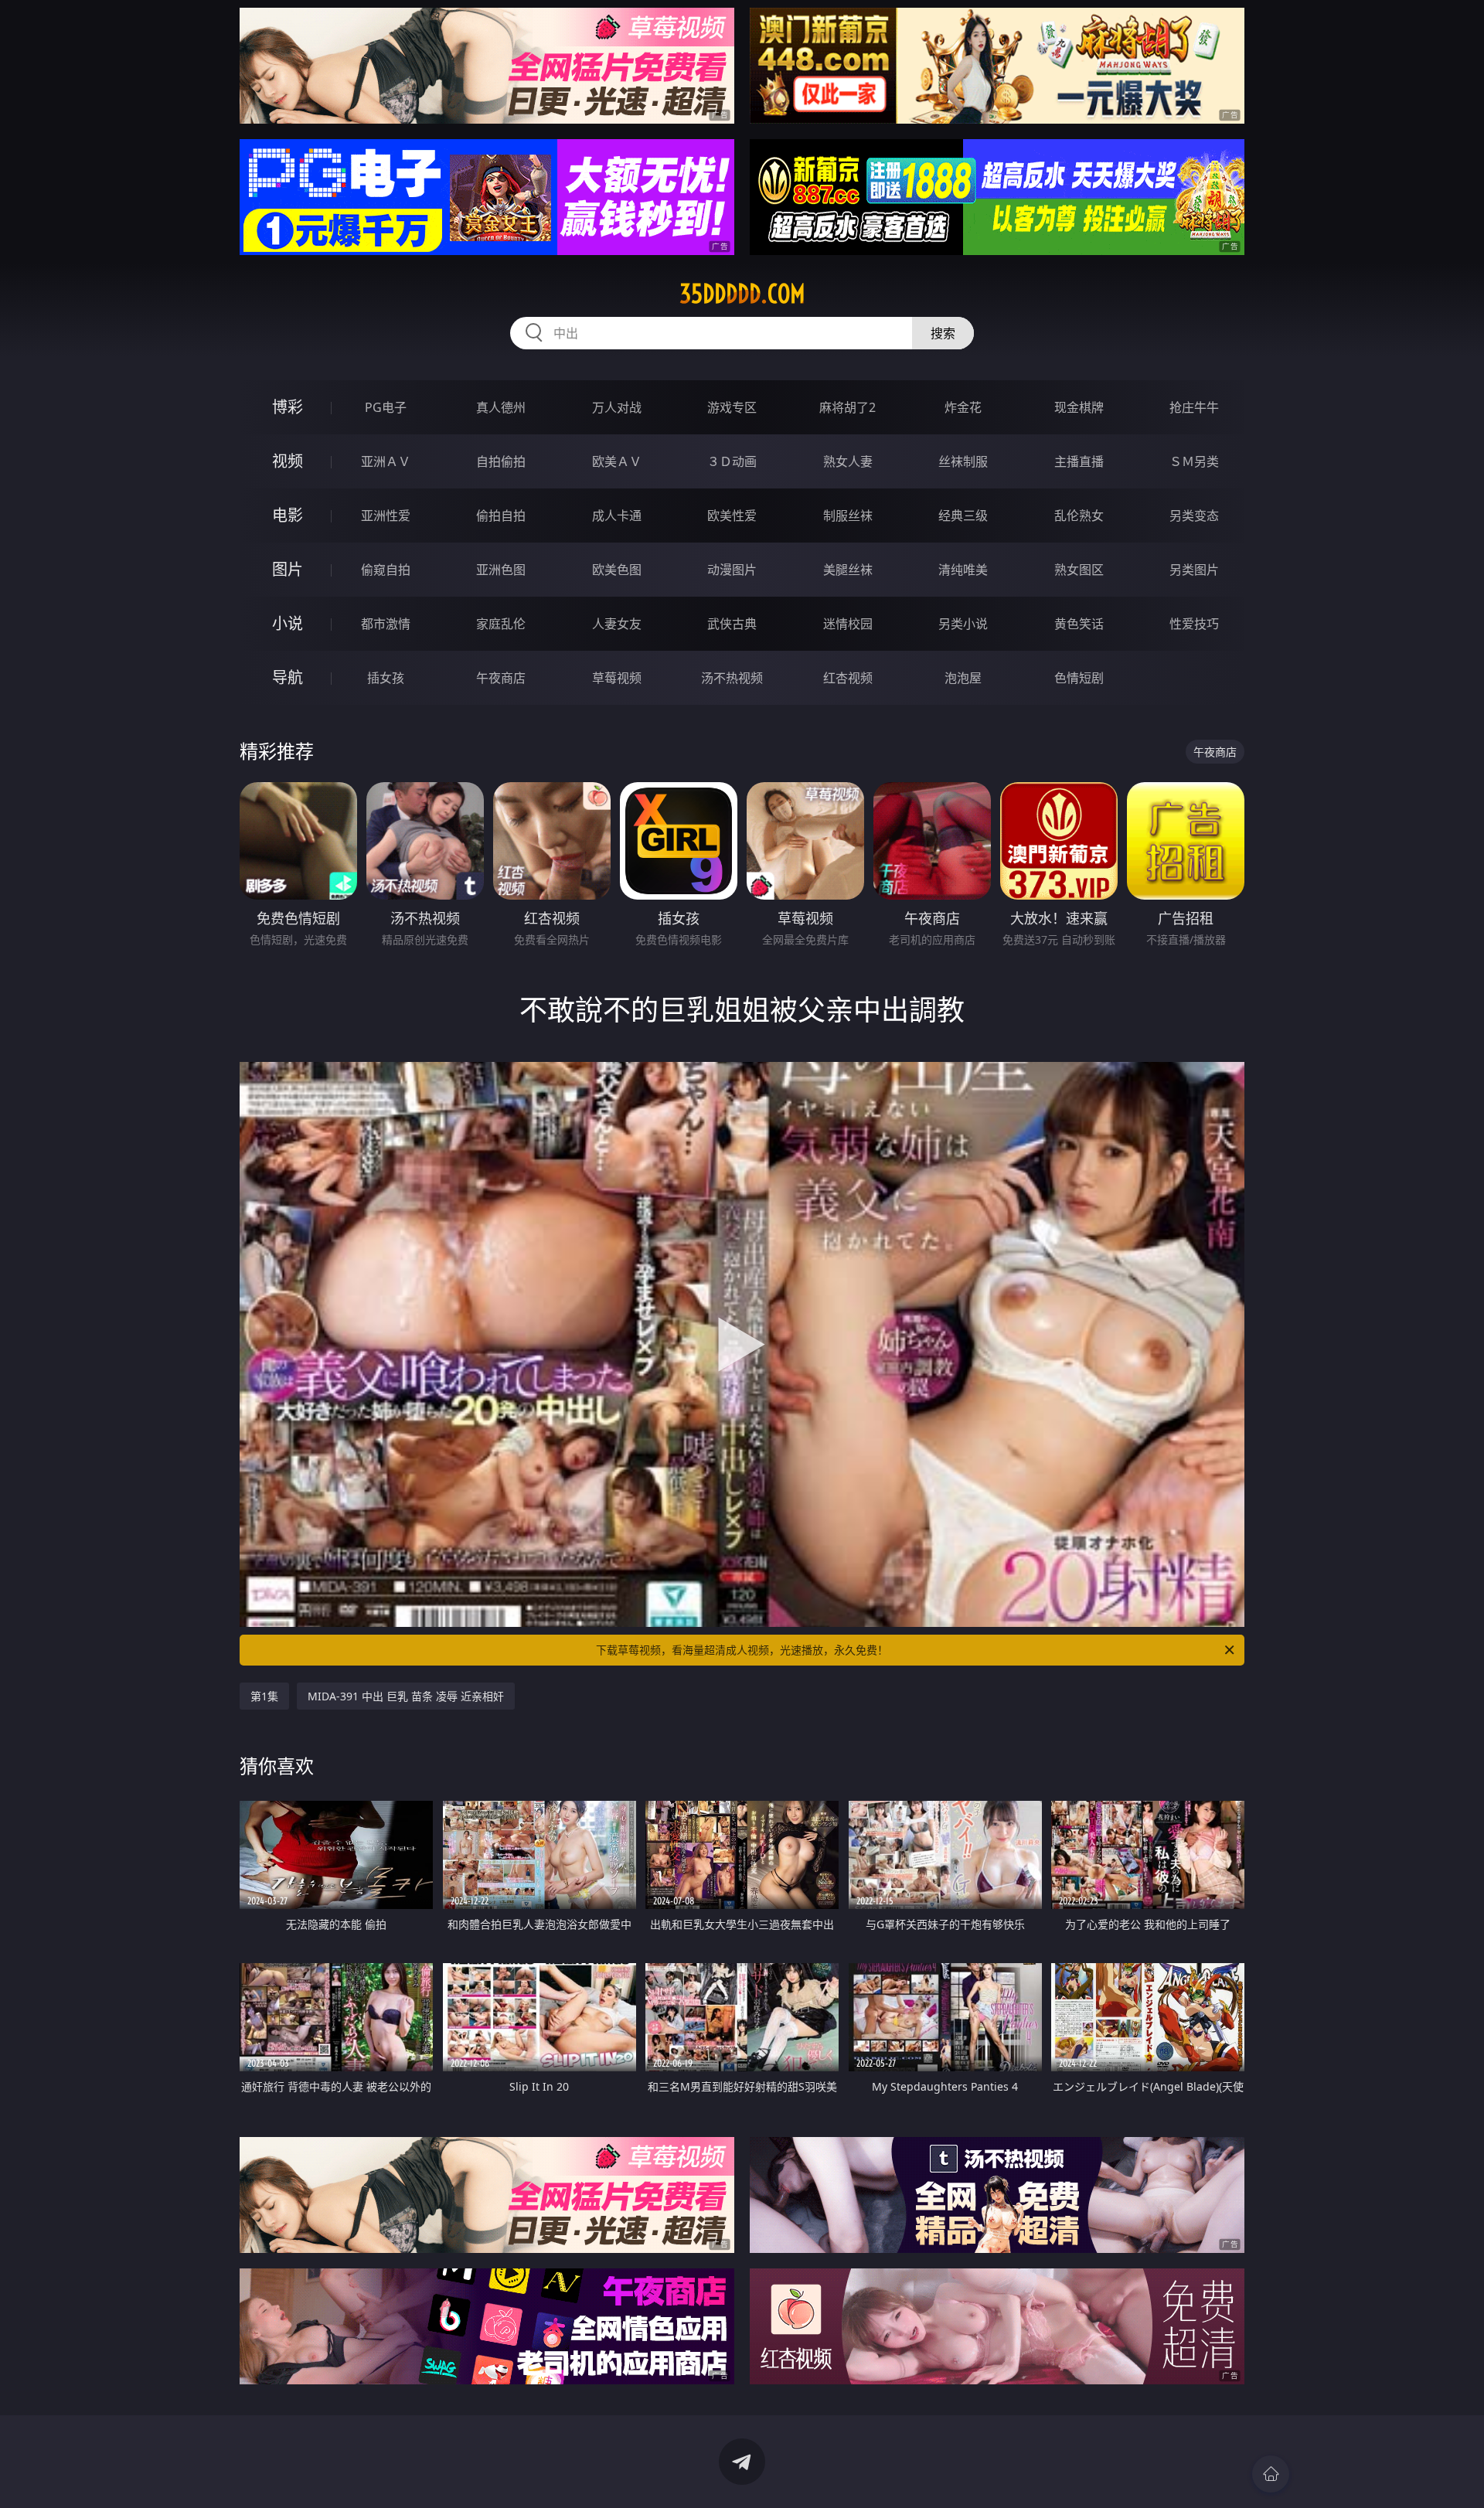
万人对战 (617, 407)
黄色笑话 (1079, 624)
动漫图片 (732, 570)
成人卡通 (617, 516)
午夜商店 (501, 678)
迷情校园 (848, 624)
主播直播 (1079, 461)
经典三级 (963, 516)
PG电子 (386, 407)
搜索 (943, 333)
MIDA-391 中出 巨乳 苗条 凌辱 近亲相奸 (406, 1696)
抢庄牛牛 (1194, 407)
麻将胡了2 (848, 407)
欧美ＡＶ (617, 461)
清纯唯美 (963, 570)
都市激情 (386, 624)
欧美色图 (617, 570)
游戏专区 (732, 407)
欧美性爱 (732, 516)
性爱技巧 (1194, 624)
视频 (288, 461)
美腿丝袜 (848, 570)
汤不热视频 (732, 678)
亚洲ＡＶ (386, 461)
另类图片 (1194, 570)
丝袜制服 (963, 461)
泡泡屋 (963, 678)
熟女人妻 (848, 461)
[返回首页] (1271, 2474)
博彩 (288, 407)
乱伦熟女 (1079, 516)
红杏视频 (848, 678)
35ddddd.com (742, 294)
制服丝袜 (848, 516)
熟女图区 (1079, 570)
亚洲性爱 (386, 516)
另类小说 (963, 624)
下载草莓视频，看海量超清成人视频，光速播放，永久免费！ (742, 1650)
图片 (288, 569)
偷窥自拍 (386, 570)
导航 (288, 677)
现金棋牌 (1079, 407)
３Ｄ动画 (732, 461)
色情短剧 (1079, 678)
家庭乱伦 (501, 624)
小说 (288, 623)
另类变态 (1194, 516)
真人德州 (501, 407)
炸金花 (963, 407)
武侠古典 (732, 624)
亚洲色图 (501, 570)
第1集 (264, 1696)
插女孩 (386, 678)
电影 (288, 515)
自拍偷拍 (501, 461)
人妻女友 (617, 624)
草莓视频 (617, 678)
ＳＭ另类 (1194, 461)
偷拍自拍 (501, 516)
